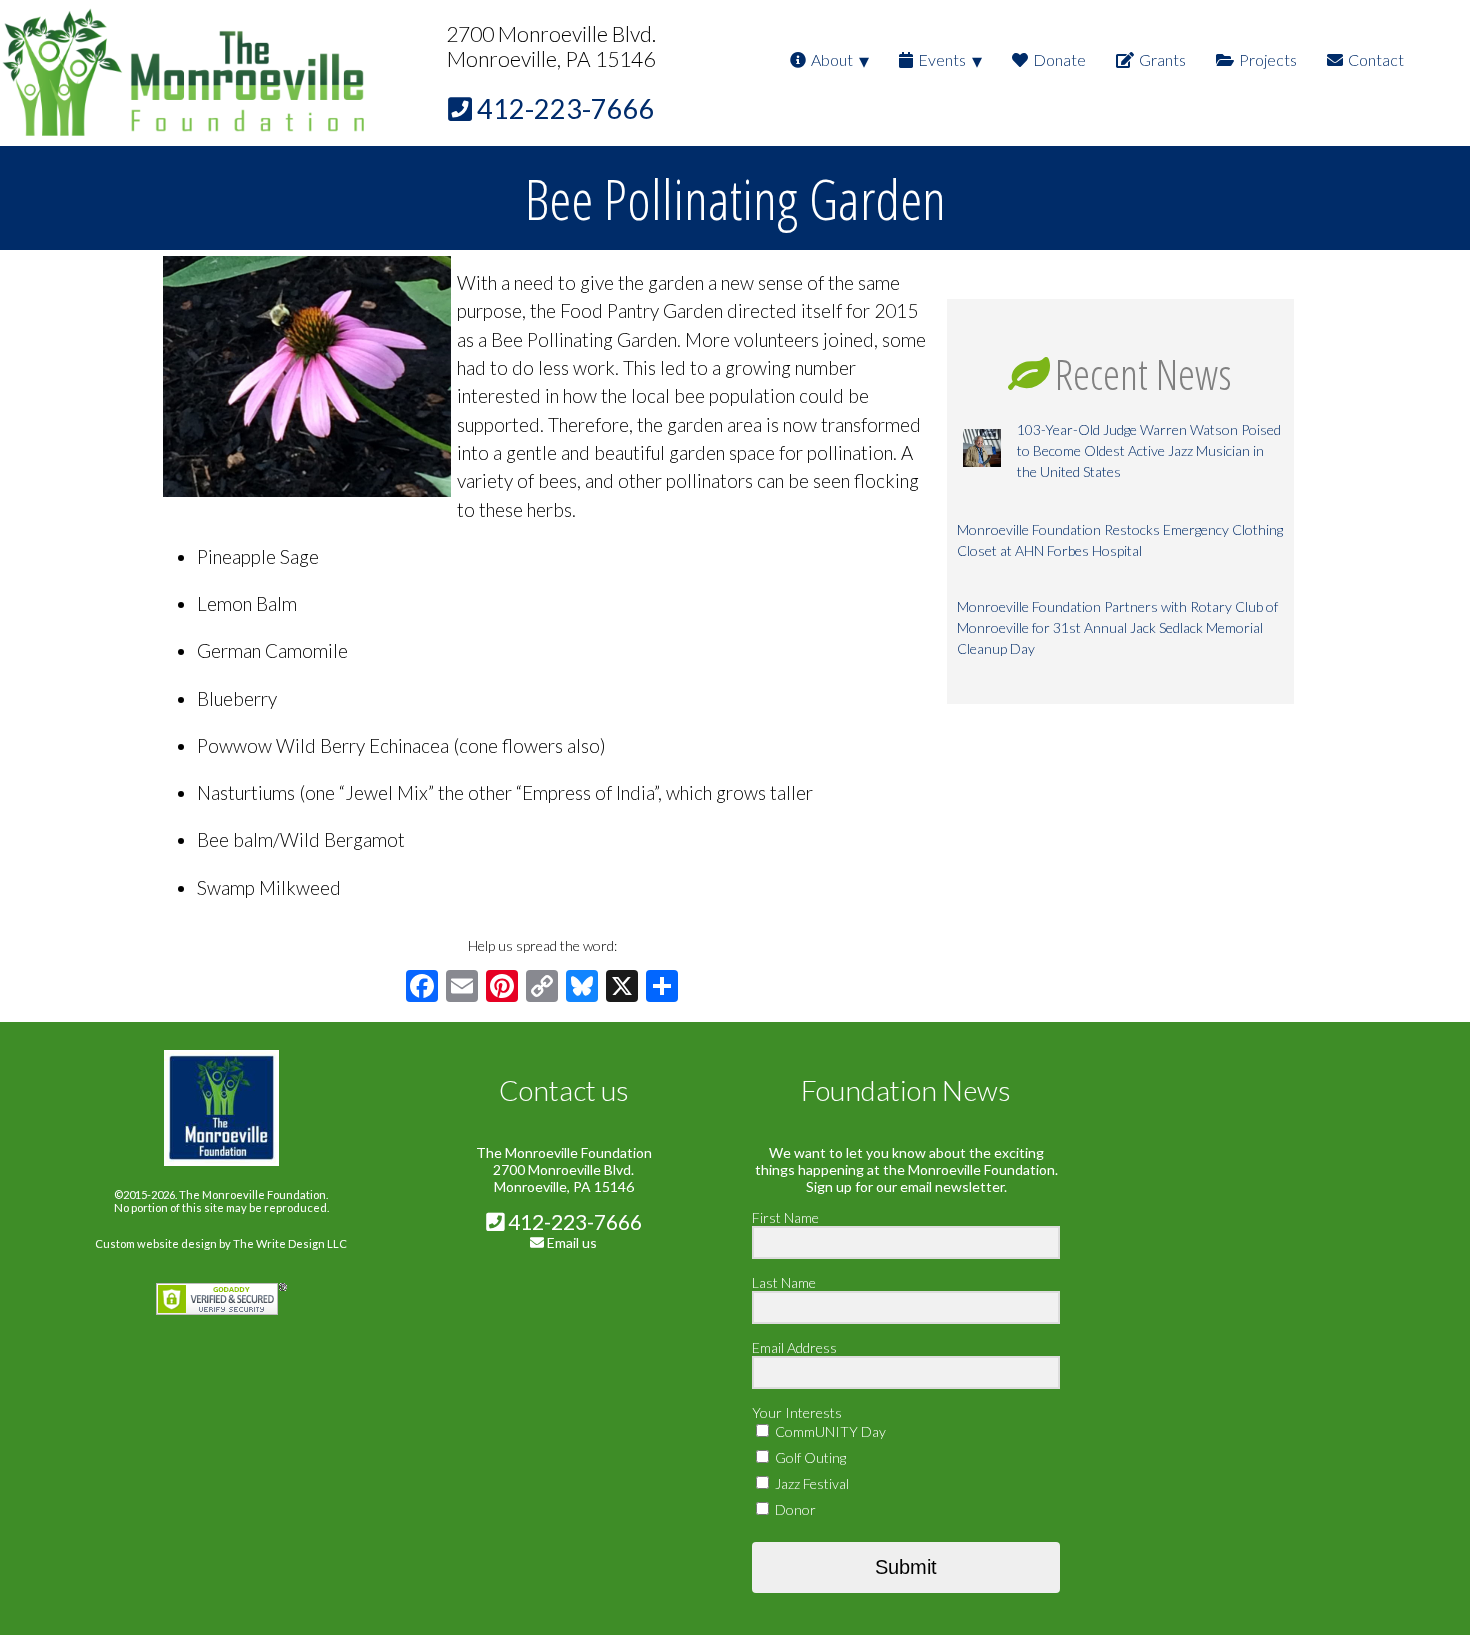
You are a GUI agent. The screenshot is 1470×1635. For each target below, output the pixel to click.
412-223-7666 (573, 1221)
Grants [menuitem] (1162, 59)
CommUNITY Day (829, 1431)
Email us (572, 1242)
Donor (794, 1509)
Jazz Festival (810, 1483)
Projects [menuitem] (1268, 59)
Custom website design (156, 1243)
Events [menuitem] (942, 59)
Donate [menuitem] (1059, 59)
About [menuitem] (832, 59)
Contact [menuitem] (1376, 59)
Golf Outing (809, 1457)
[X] (622, 988)
